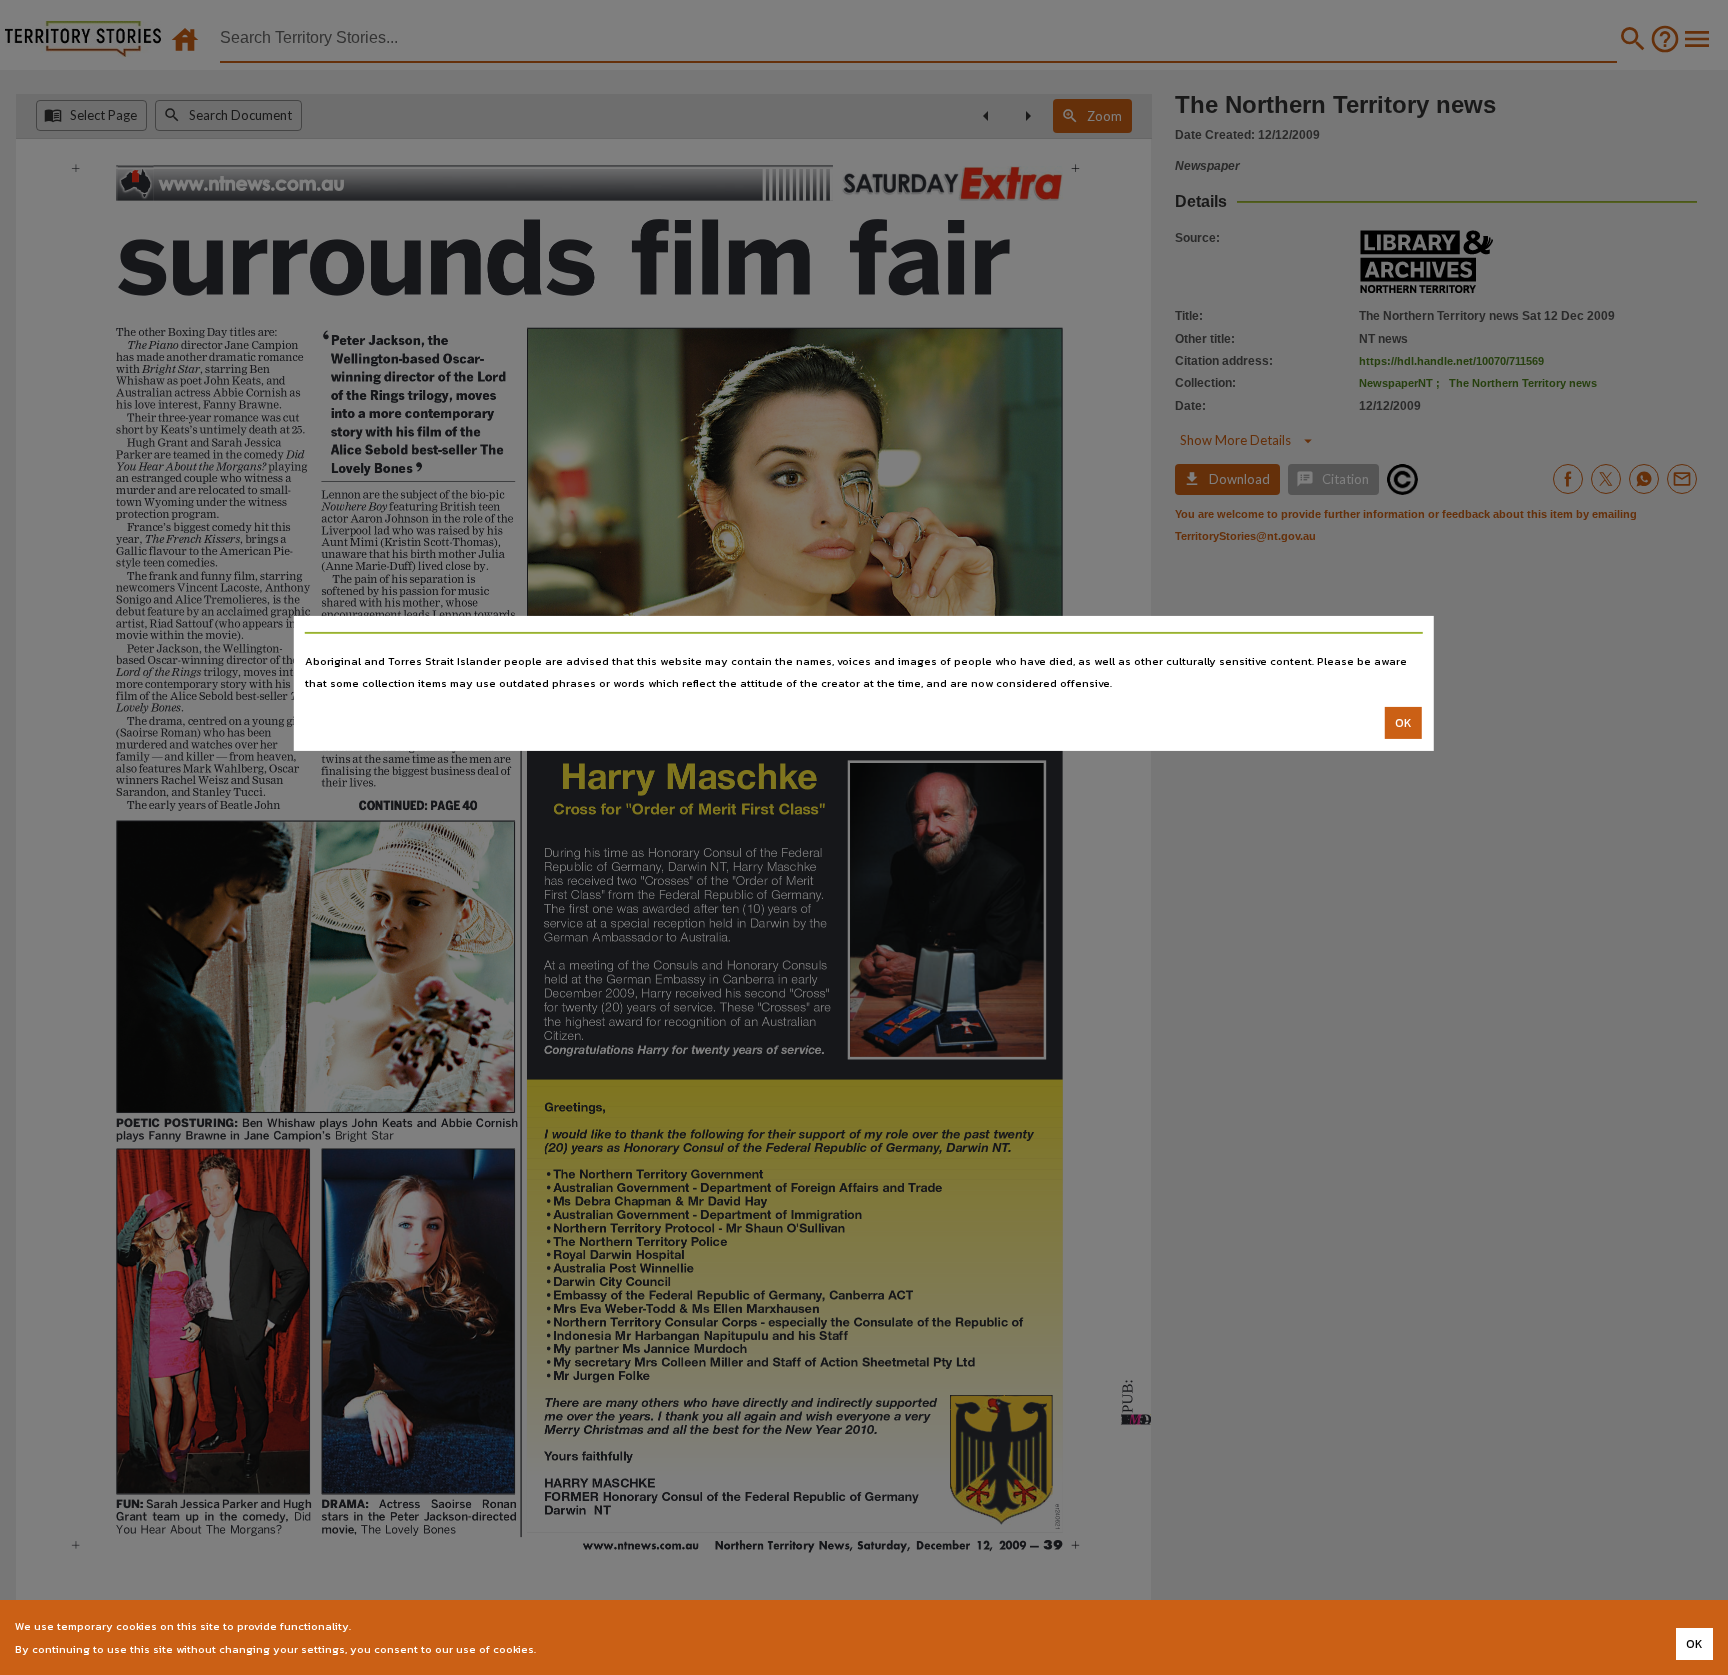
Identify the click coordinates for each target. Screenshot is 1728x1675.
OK (1403, 723)
